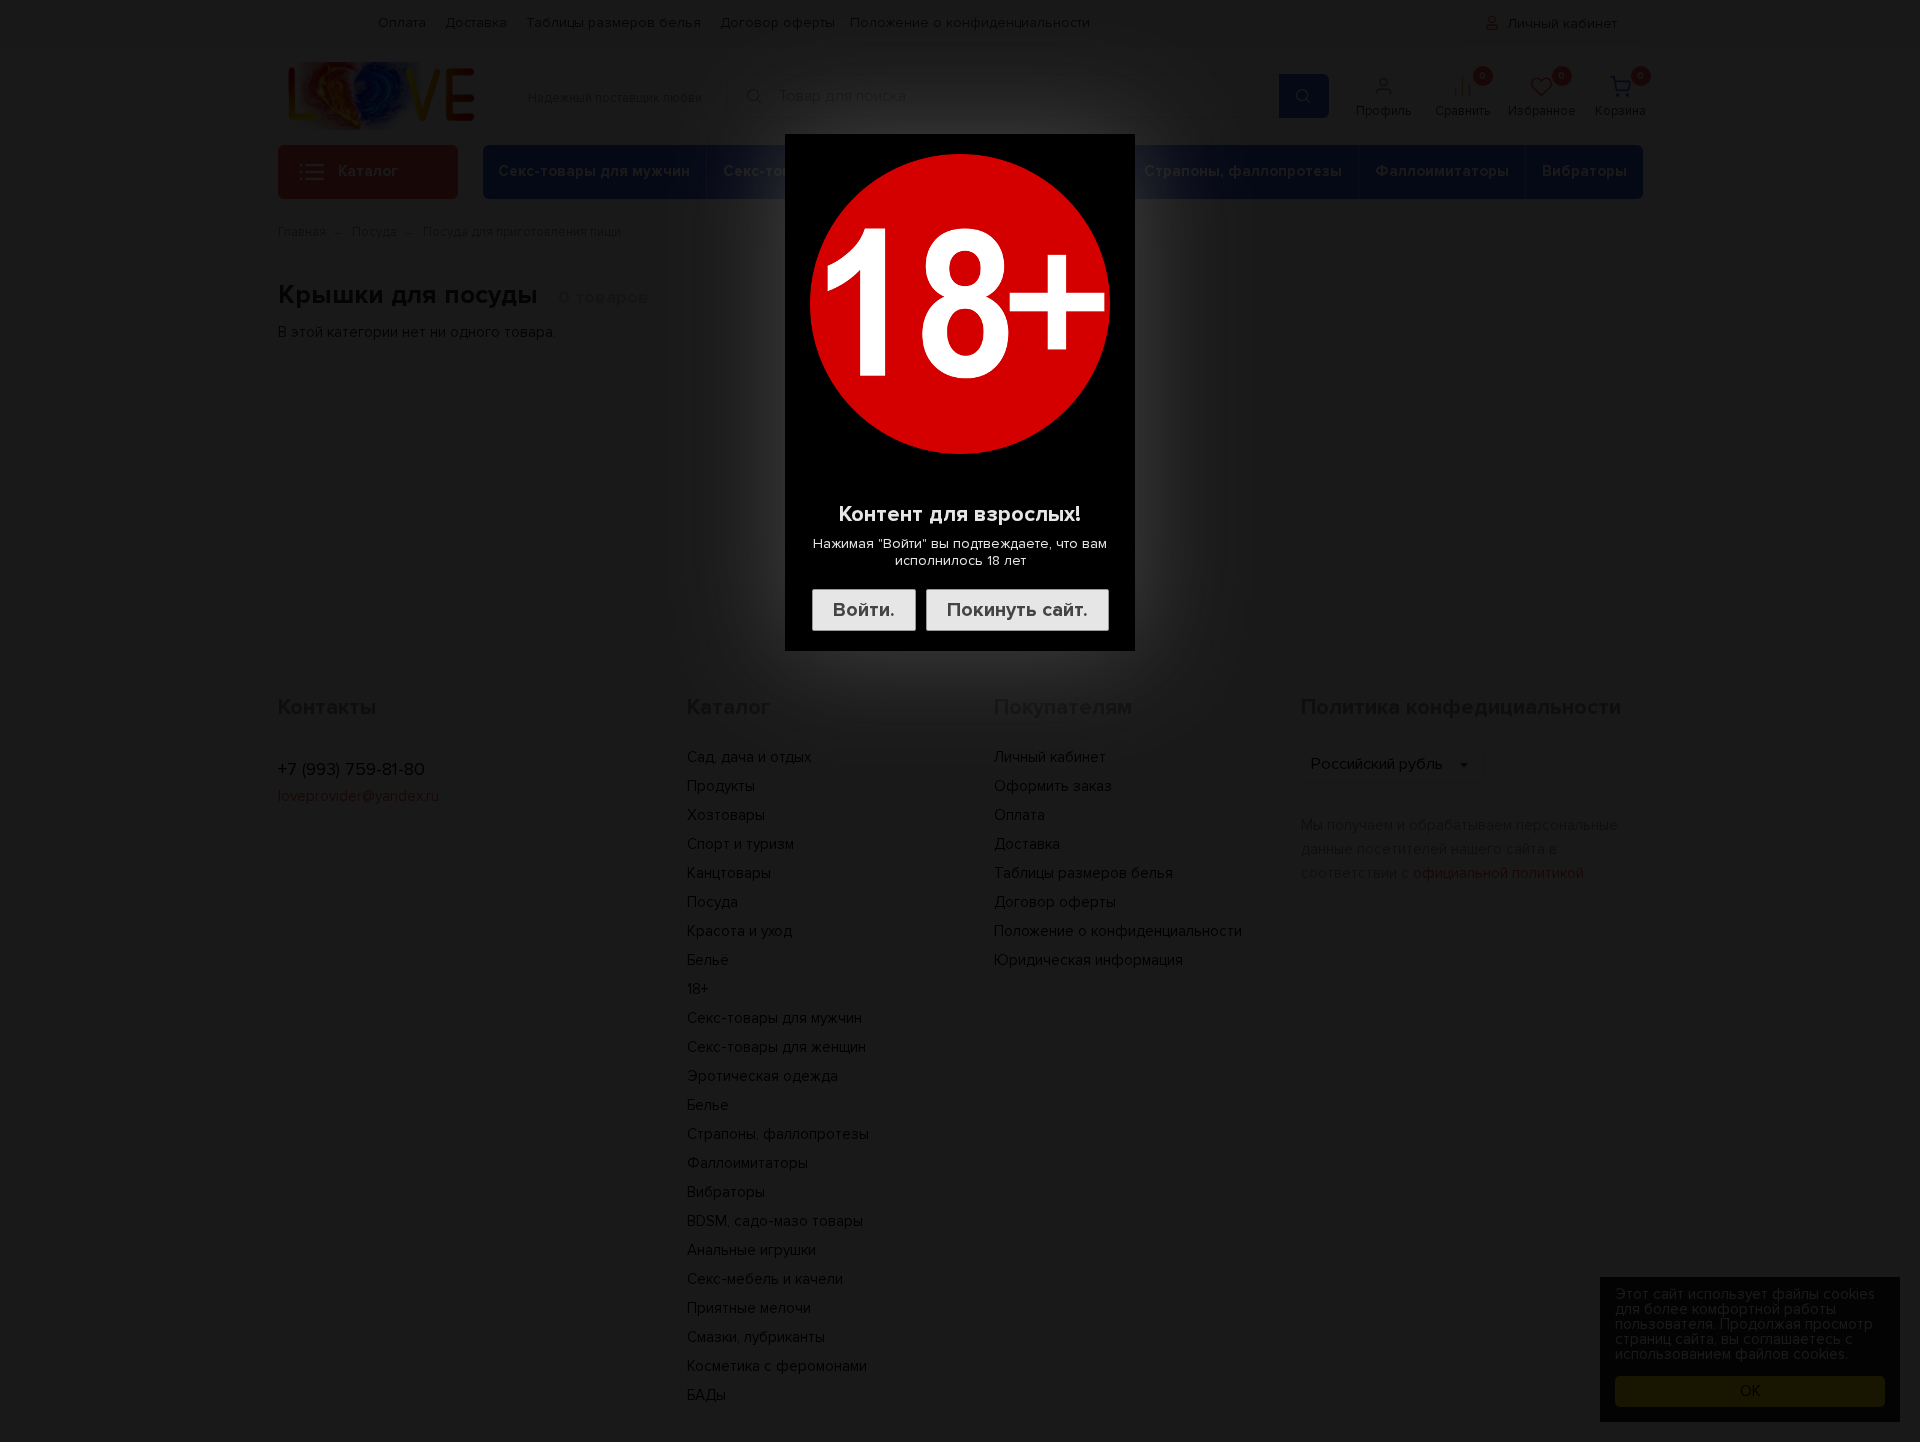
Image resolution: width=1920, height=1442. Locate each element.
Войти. (864, 610)
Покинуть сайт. (1017, 610)
